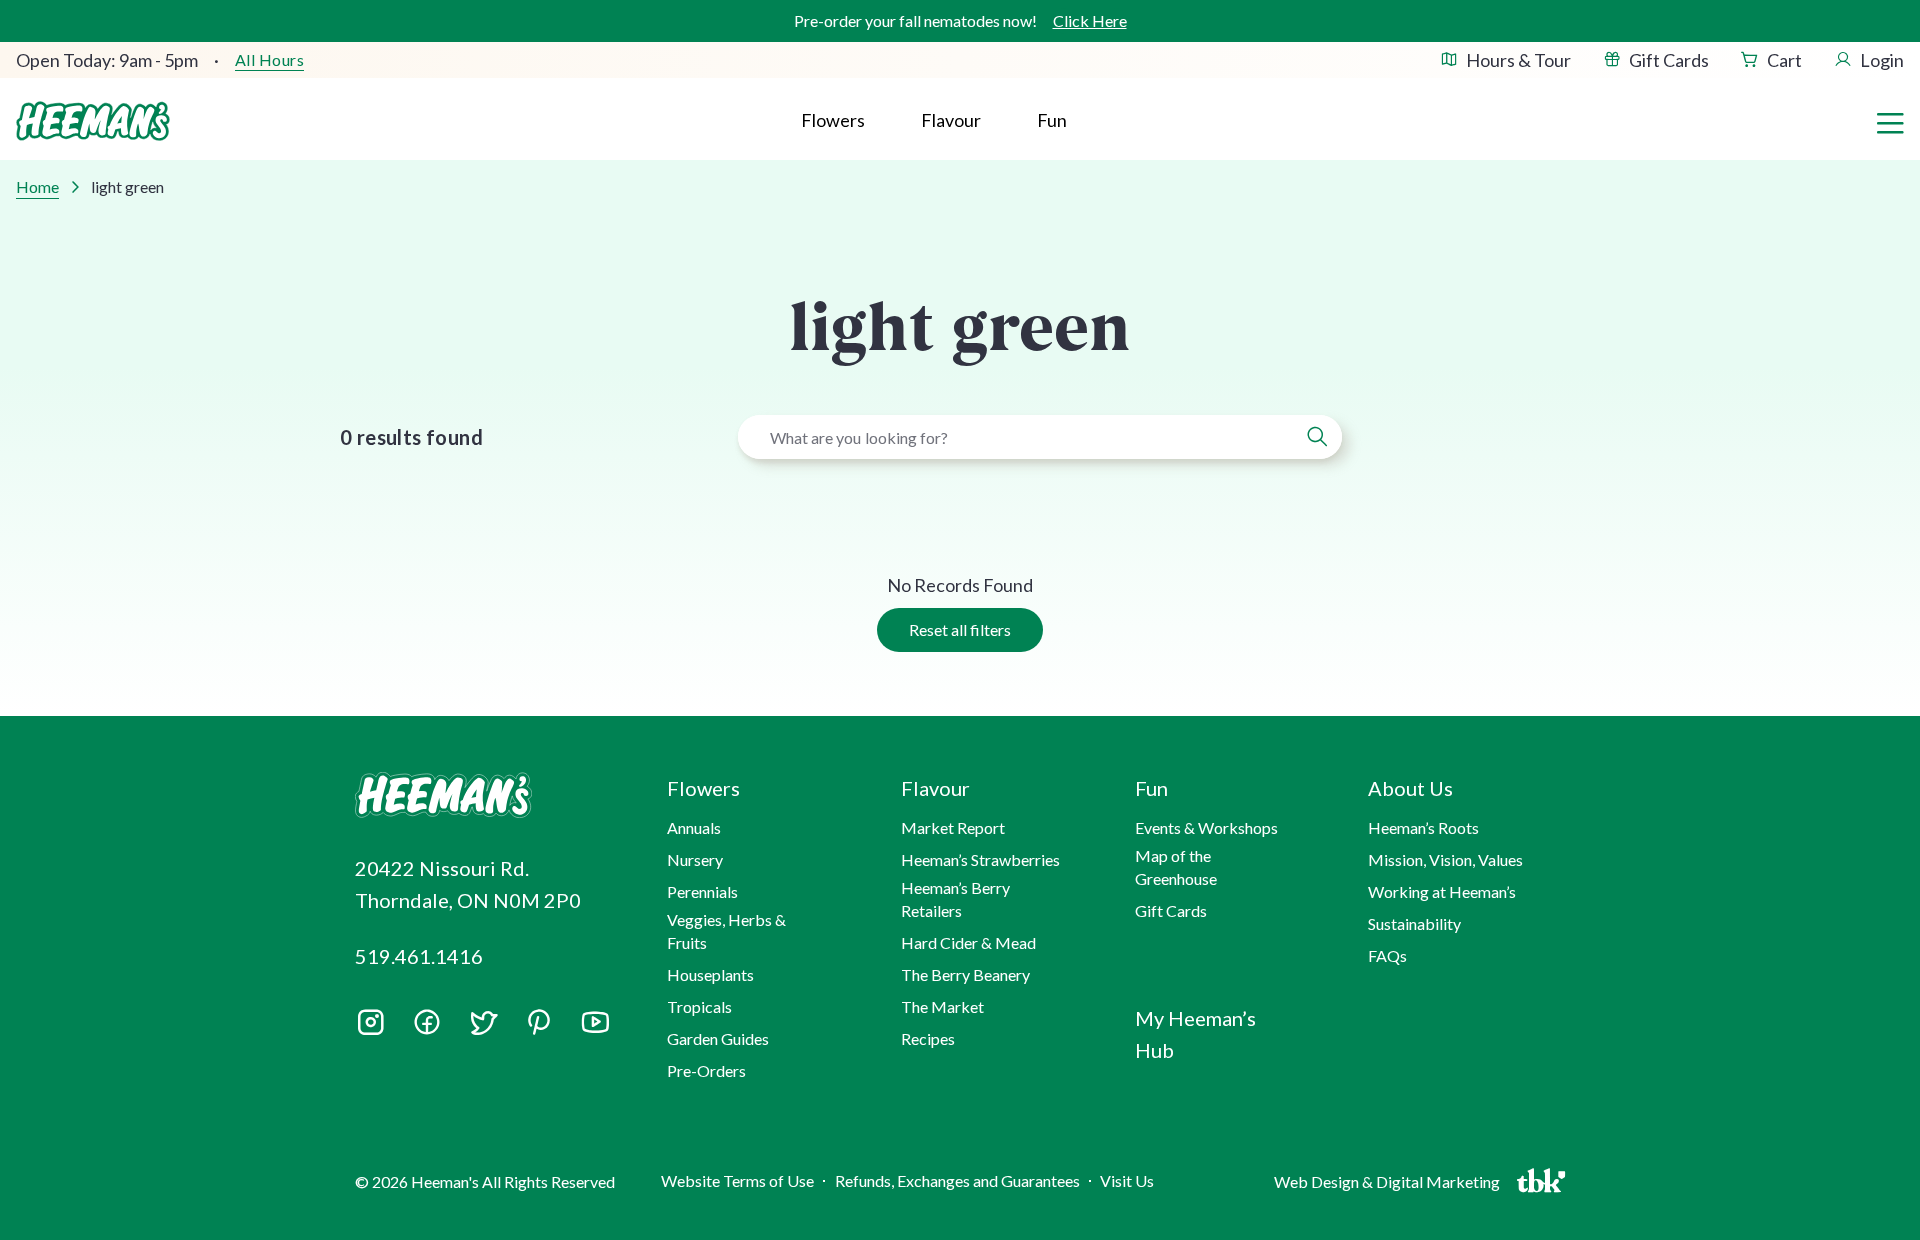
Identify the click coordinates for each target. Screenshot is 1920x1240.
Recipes (928, 1038)
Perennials (702, 891)
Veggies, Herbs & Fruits (726, 930)
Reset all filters (960, 629)
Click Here (1090, 20)
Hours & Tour (1518, 60)
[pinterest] (539, 1022)
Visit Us (1127, 1180)
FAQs (1387, 955)
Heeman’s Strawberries (980, 859)
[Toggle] (1890, 121)
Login (1882, 60)
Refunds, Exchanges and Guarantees (957, 1180)
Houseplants (710, 974)
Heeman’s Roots (1423, 827)
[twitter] (483, 1029)
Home (37, 186)
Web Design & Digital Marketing (1390, 1186)
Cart (1784, 60)
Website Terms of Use (737, 1180)
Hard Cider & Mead (968, 942)
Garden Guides (718, 1038)
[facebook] (427, 1022)
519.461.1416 (419, 956)
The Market (942, 1006)
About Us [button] (1410, 788)
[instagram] (371, 1029)
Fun (1052, 120)
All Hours (269, 60)
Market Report (953, 827)
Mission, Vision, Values (1445, 859)
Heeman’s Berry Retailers (955, 898)
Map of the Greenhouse (1176, 866)
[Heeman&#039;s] (488, 795)
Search (1317, 437)
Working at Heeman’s (1442, 891)
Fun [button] (1151, 788)
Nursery (695, 859)
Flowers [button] (833, 120)
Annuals (694, 827)
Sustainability (1414, 923)
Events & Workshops (1206, 827)
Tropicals (699, 1006)
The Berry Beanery (965, 974)
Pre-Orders (706, 1070)
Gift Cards (1669, 60)
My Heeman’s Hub (1195, 1034)
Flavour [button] (951, 120)
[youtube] (595, 1029)
